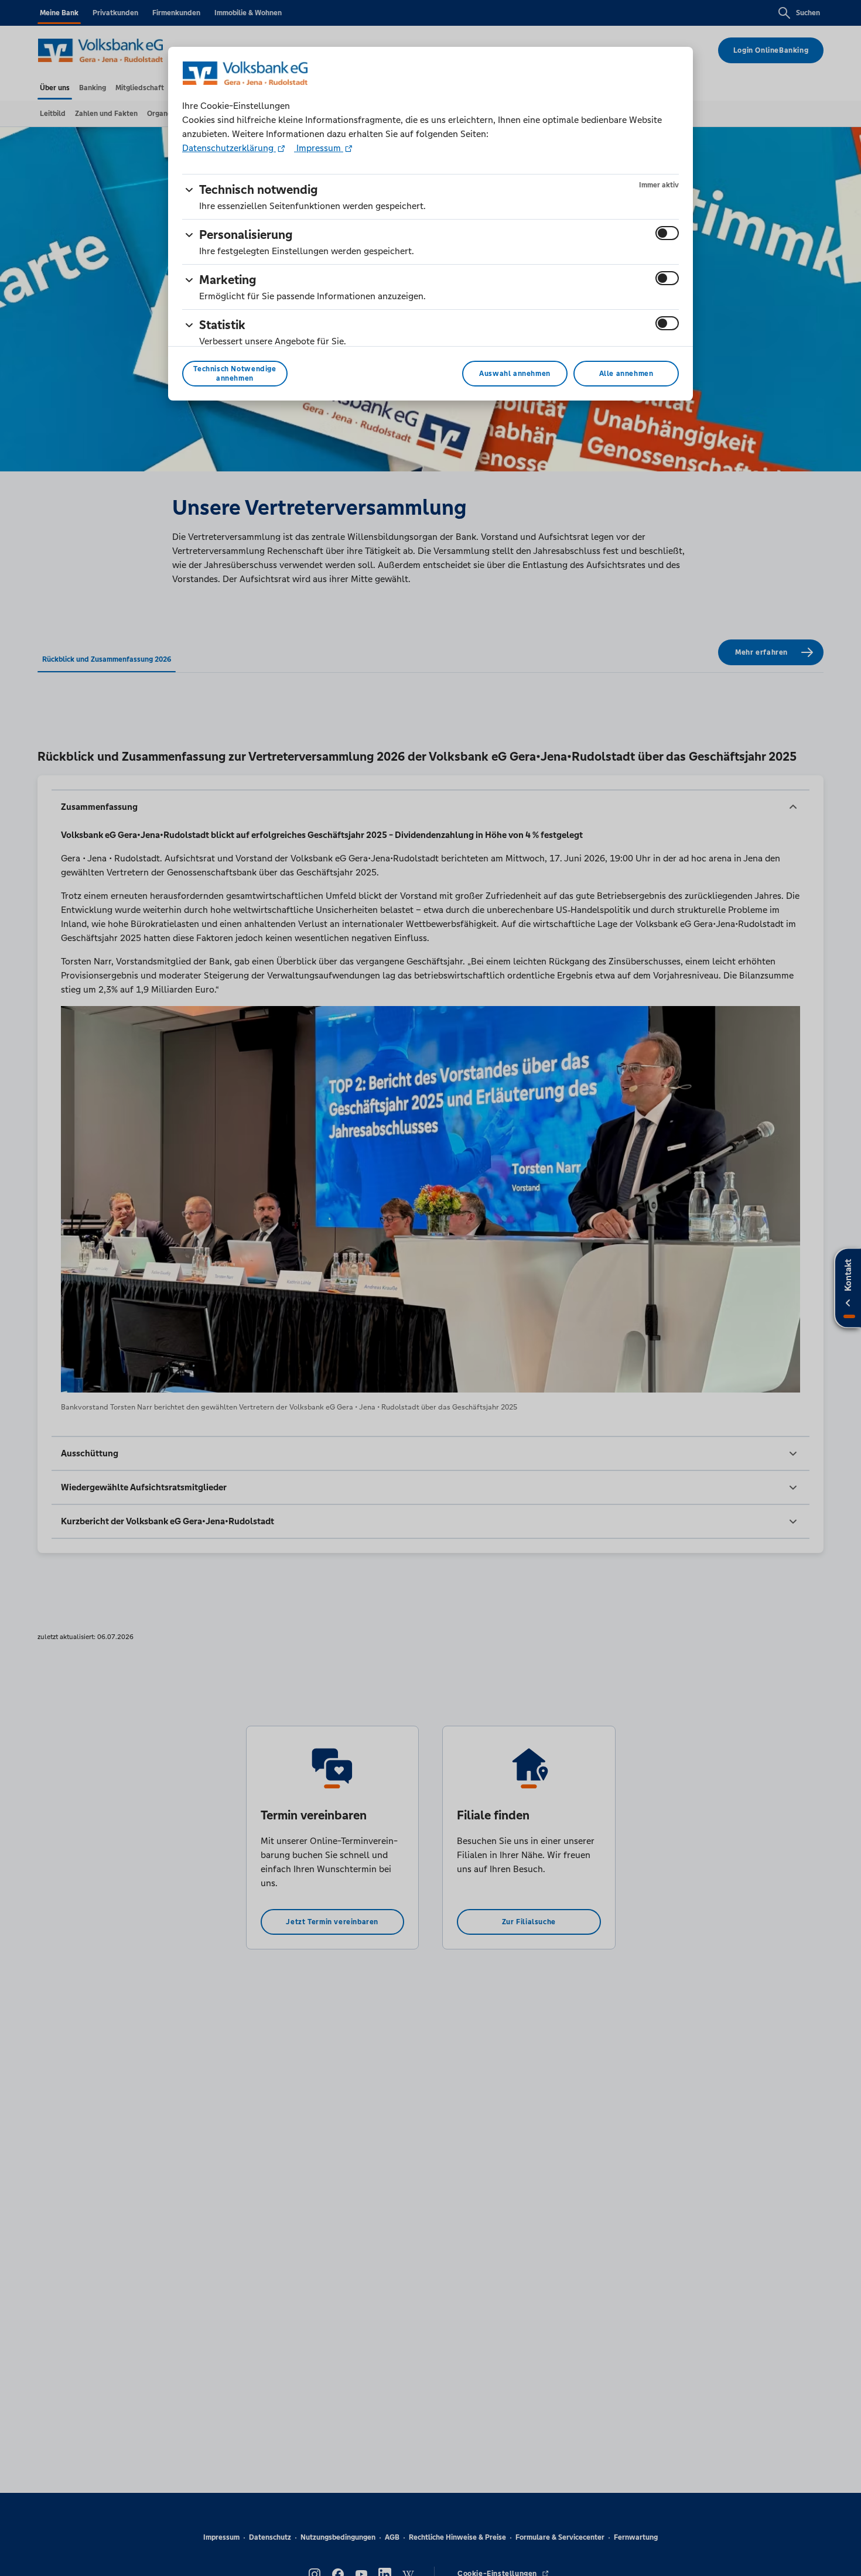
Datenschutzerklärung (229, 148)
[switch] (667, 233)
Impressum (319, 148)
